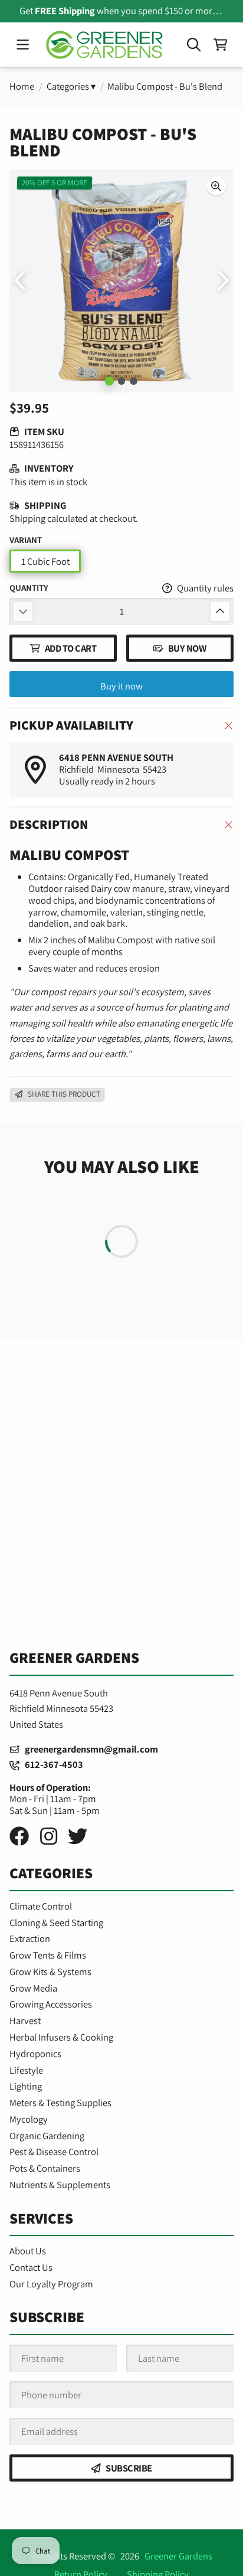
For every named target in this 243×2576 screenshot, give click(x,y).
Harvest (25, 2021)
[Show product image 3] (134, 381)
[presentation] (216, 186)
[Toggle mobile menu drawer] (22, 45)
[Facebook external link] (19, 1836)
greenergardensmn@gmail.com (89, 1749)
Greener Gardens (178, 2556)
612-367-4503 (51, 1764)
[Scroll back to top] (121, 2555)
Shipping (27, 518)
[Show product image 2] (122, 381)
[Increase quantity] (220, 611)
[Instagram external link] (49, 1836)
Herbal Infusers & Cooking (61, 2037)
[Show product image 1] (109, 381)
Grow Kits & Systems (50, 1972)
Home (22, 86)
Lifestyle (26, 2070)
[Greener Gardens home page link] (104, 45)
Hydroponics (35, 2054)
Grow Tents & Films (48, 1955)
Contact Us (31, 2267)
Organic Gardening (47, 2136)
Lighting (26, 2086)
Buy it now (121, 686)
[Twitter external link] (78, 1836)
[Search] (194, 45)
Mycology (29, 2119)
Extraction (30, 1938)
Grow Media (33, 1988)
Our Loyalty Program (51, 2284)
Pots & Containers (45, 2168)
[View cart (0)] (220, 45)
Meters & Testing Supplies (60, 2103)
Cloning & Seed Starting (56, 1923)
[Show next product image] (222, 280)
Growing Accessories (51, 2004)
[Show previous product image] (21, 280)
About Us (28, 2251)
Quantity (29, 588)
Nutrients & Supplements (60, 2185)
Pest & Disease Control (54, 2152)
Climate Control (41, 1906)
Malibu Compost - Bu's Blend (165, 86)
